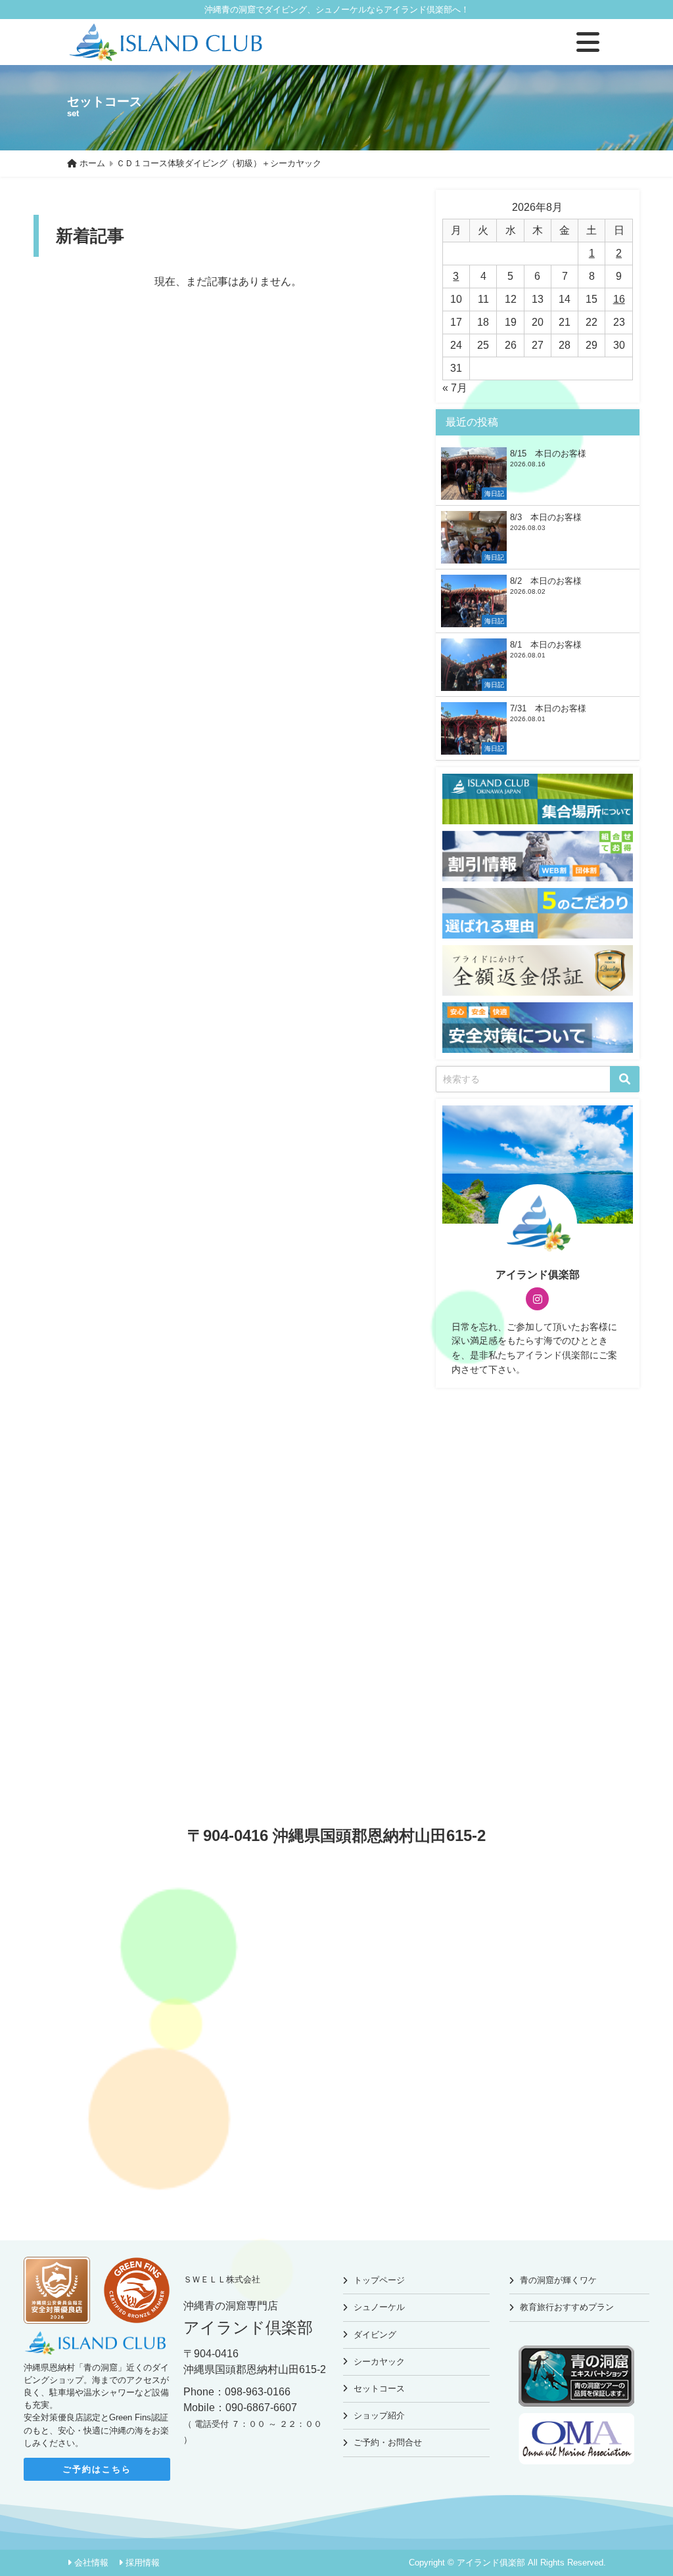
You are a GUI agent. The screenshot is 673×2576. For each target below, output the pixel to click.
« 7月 (455, 388)
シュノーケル (379, 2307)
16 (619, 299)
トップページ (379, 2280)
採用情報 (143, 2563)
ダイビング (375, 2335)
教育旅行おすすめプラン (567, 2307)
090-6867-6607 (261, 2408)
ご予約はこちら (97, 2469)
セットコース (379, 2388)
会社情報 (91, 2563)
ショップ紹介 (379, 2415)
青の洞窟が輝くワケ (558, 2280)
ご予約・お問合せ (388, 2442)
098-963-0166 (258, 2392)
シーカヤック (379, 2362)
